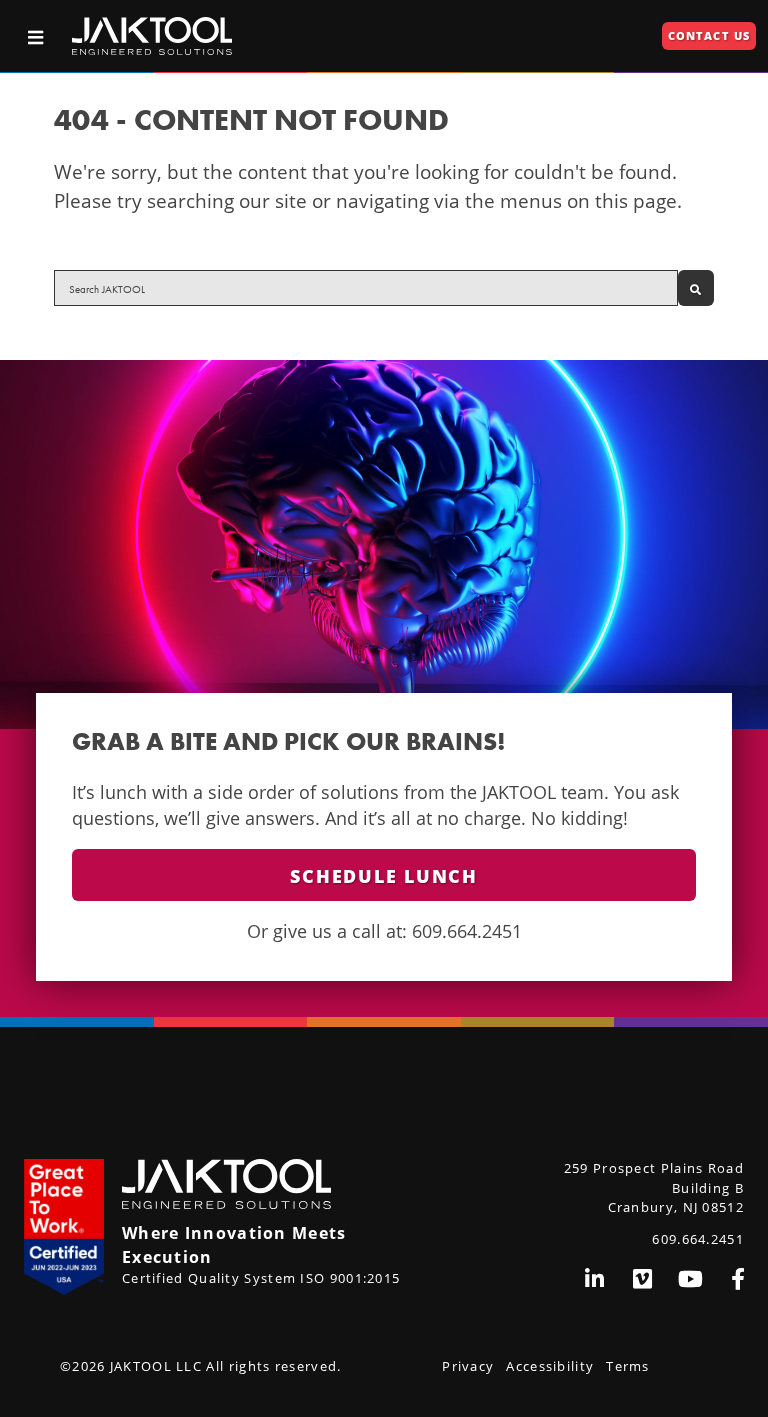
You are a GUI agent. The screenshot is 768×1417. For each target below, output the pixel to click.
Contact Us (709, 35)
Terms (628, 1366)
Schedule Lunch (384, 876)
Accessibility (550, 1366)
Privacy (468, 1366)
